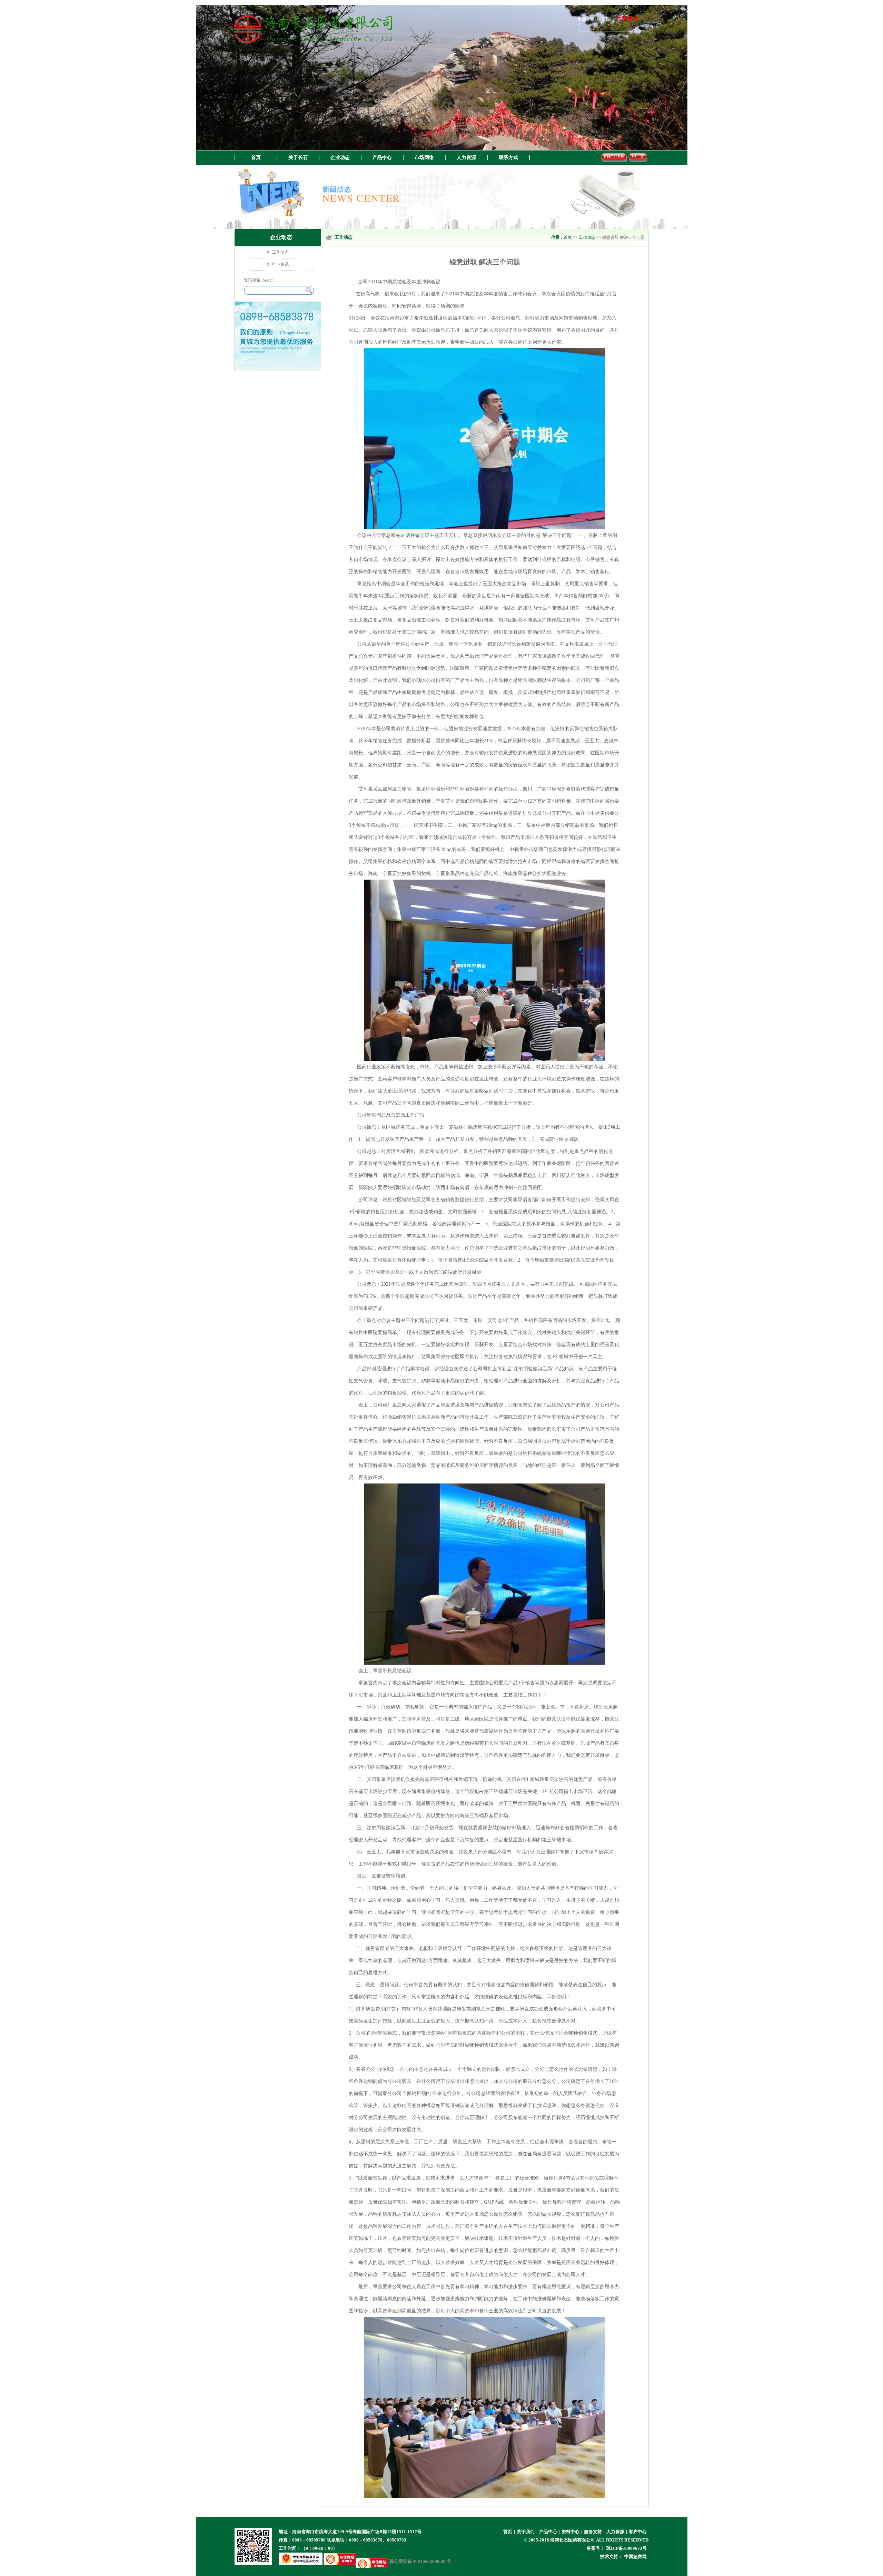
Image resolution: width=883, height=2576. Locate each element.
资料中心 (571, 2532)
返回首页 (586, 19)
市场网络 (424, 158)
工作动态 (587, 237)
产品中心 (382, 158)
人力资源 (466, 158)
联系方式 (508, 158)
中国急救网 (636, 2557)
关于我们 (526, 2532)
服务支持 (593, 2532)
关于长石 (298, 158)
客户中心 (638, 2532)
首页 (256, 158)
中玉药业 (627, 19)
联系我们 (605, 19)
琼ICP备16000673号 (627, 2548)
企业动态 (340, 158)
